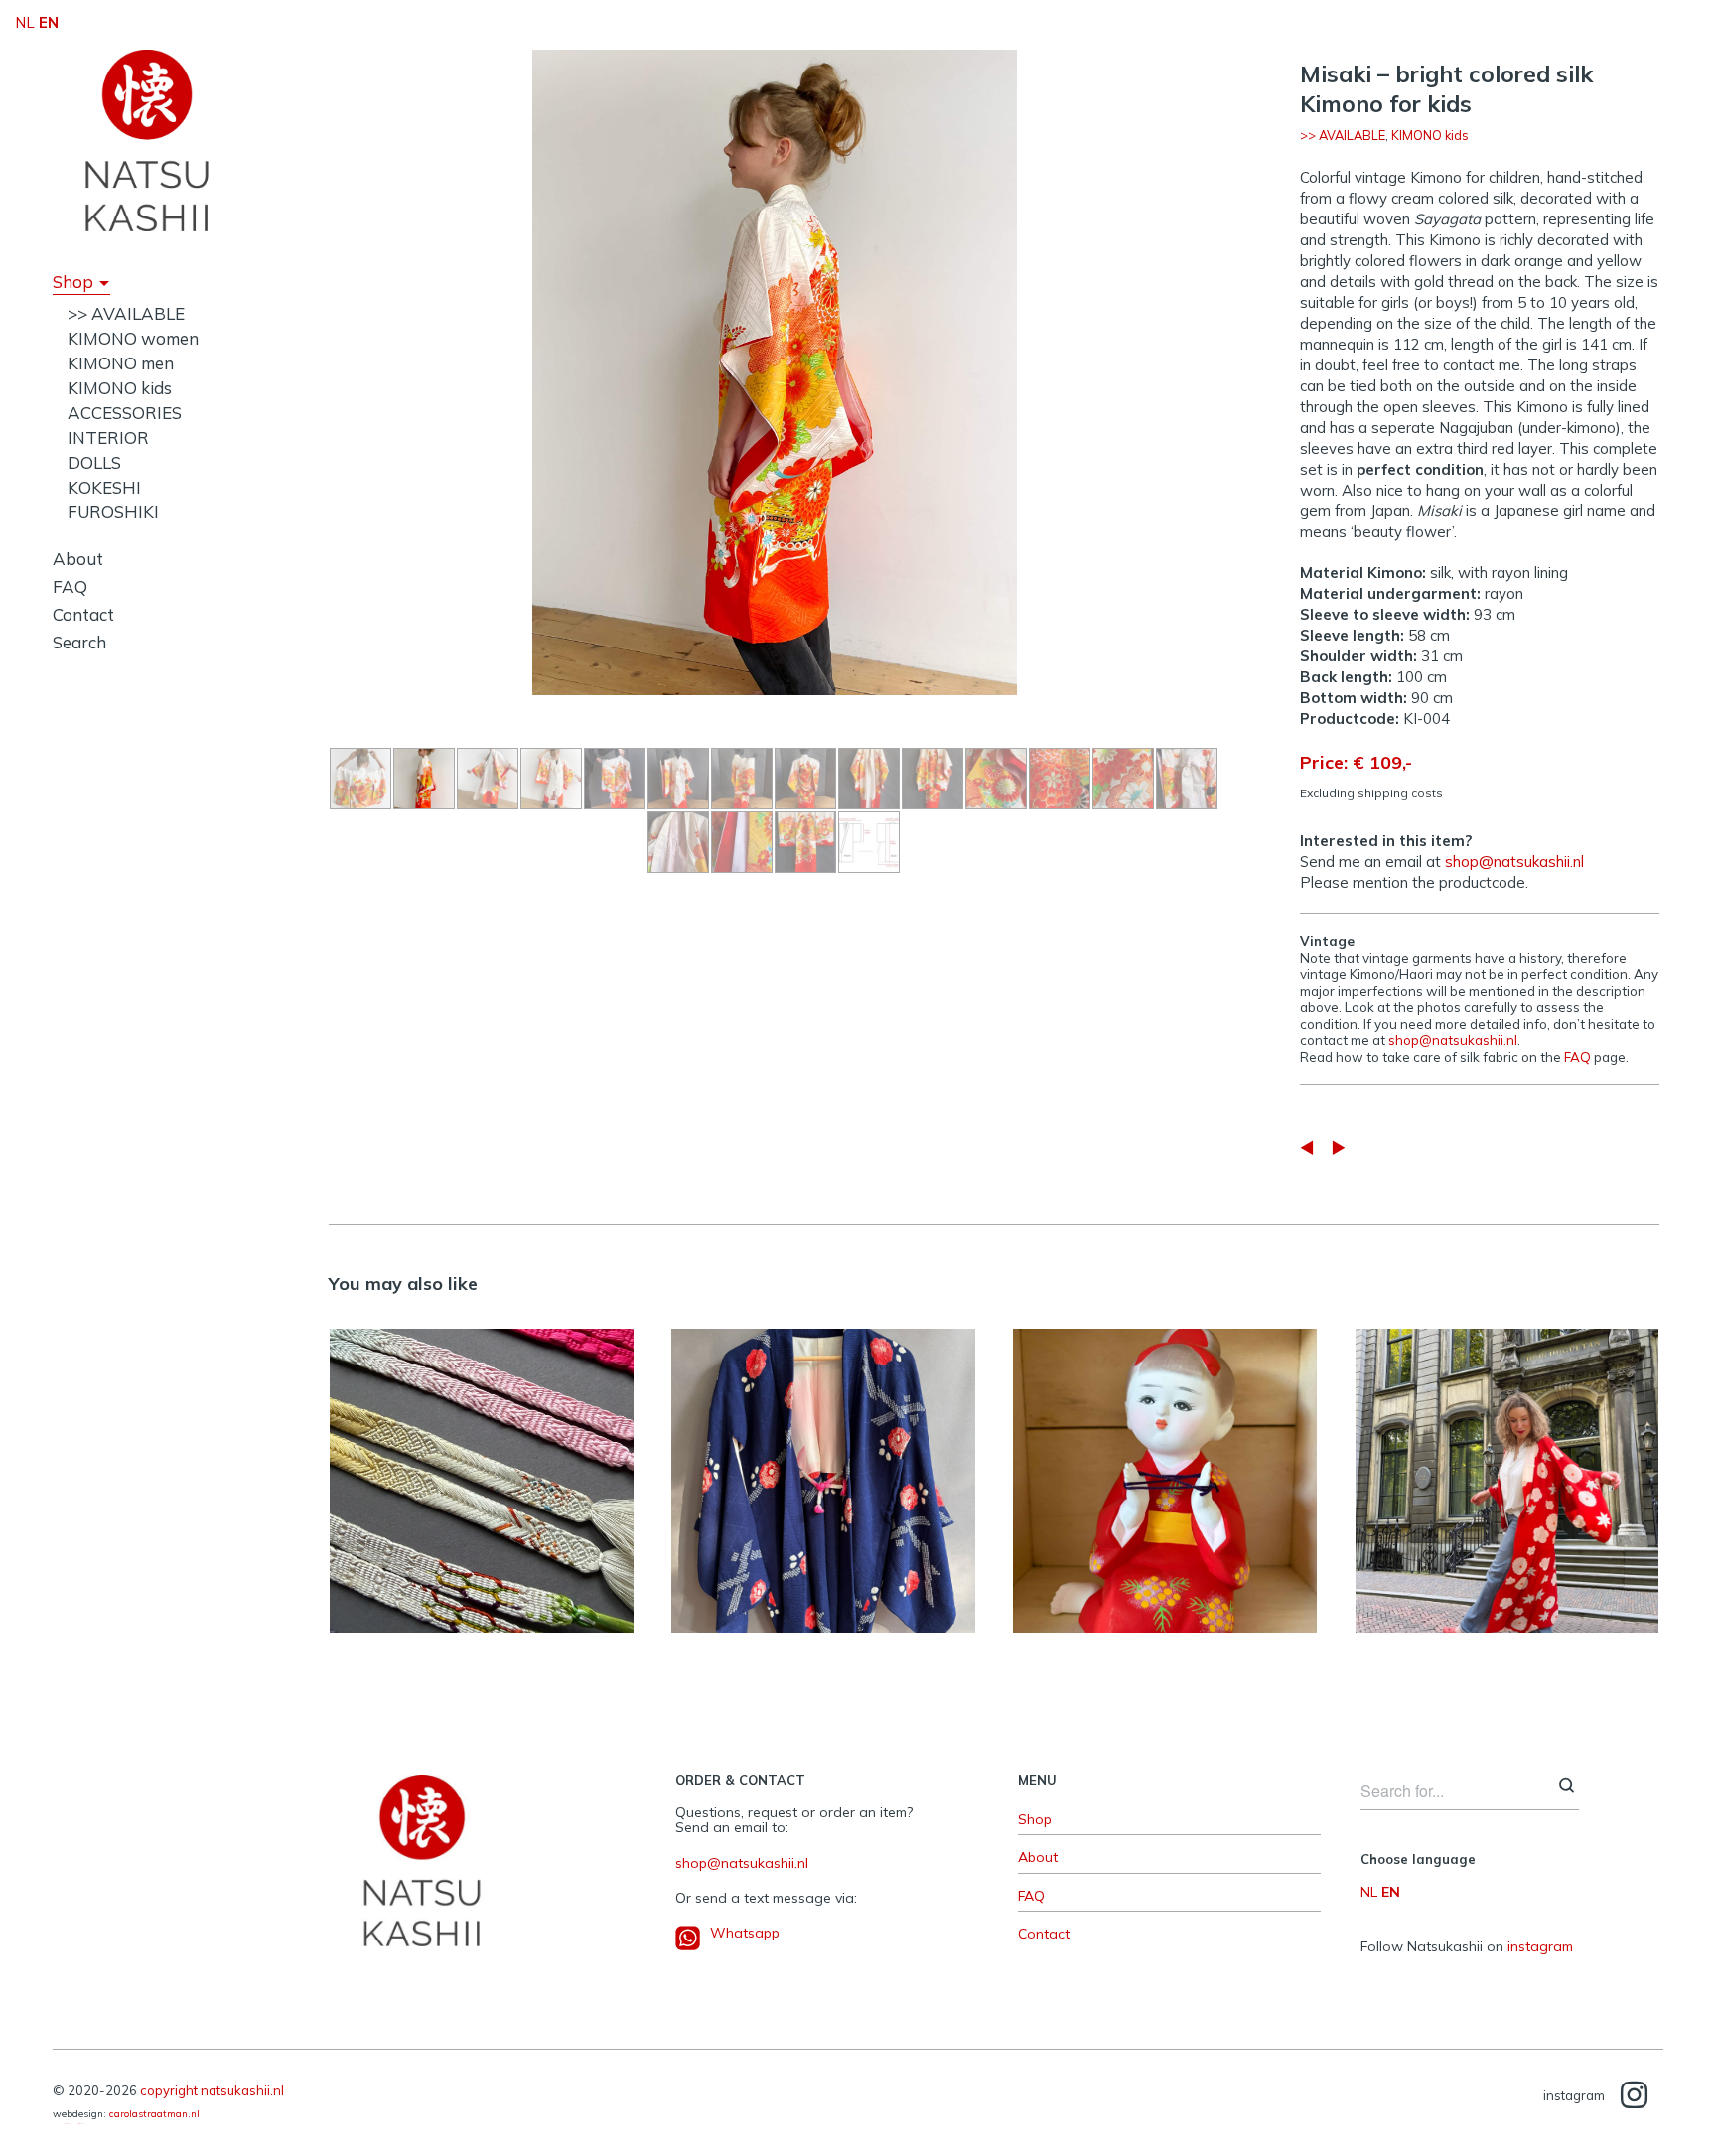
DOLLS (94, 462)
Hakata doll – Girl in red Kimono (1165, 1470)
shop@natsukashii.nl (1514, 862)
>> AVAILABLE (126, 313)
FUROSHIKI (113, 512)
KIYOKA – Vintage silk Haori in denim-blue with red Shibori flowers (823, 1469)
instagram (1540, 1946)
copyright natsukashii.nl (212, 2090)
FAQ (70, 586)
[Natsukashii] (147, 140)
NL (1369, 1892)
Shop (73, 282)
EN (1391, 1892)
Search (79, 642)
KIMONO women (133, 338)
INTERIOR (108, 437)
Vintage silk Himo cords (481, 1470)
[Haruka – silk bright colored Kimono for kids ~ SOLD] (1339, 1148)
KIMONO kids (120, 388)
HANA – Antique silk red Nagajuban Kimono (1507, 1470)
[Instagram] (1634, 2096)
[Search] (1567, 1787)
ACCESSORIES (125, 413)
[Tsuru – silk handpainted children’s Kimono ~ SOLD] (1307, 1148)
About (78, 559)
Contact (83, 614)
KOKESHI (104, 487)
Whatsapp (745, 1933)
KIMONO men (121, 363)
